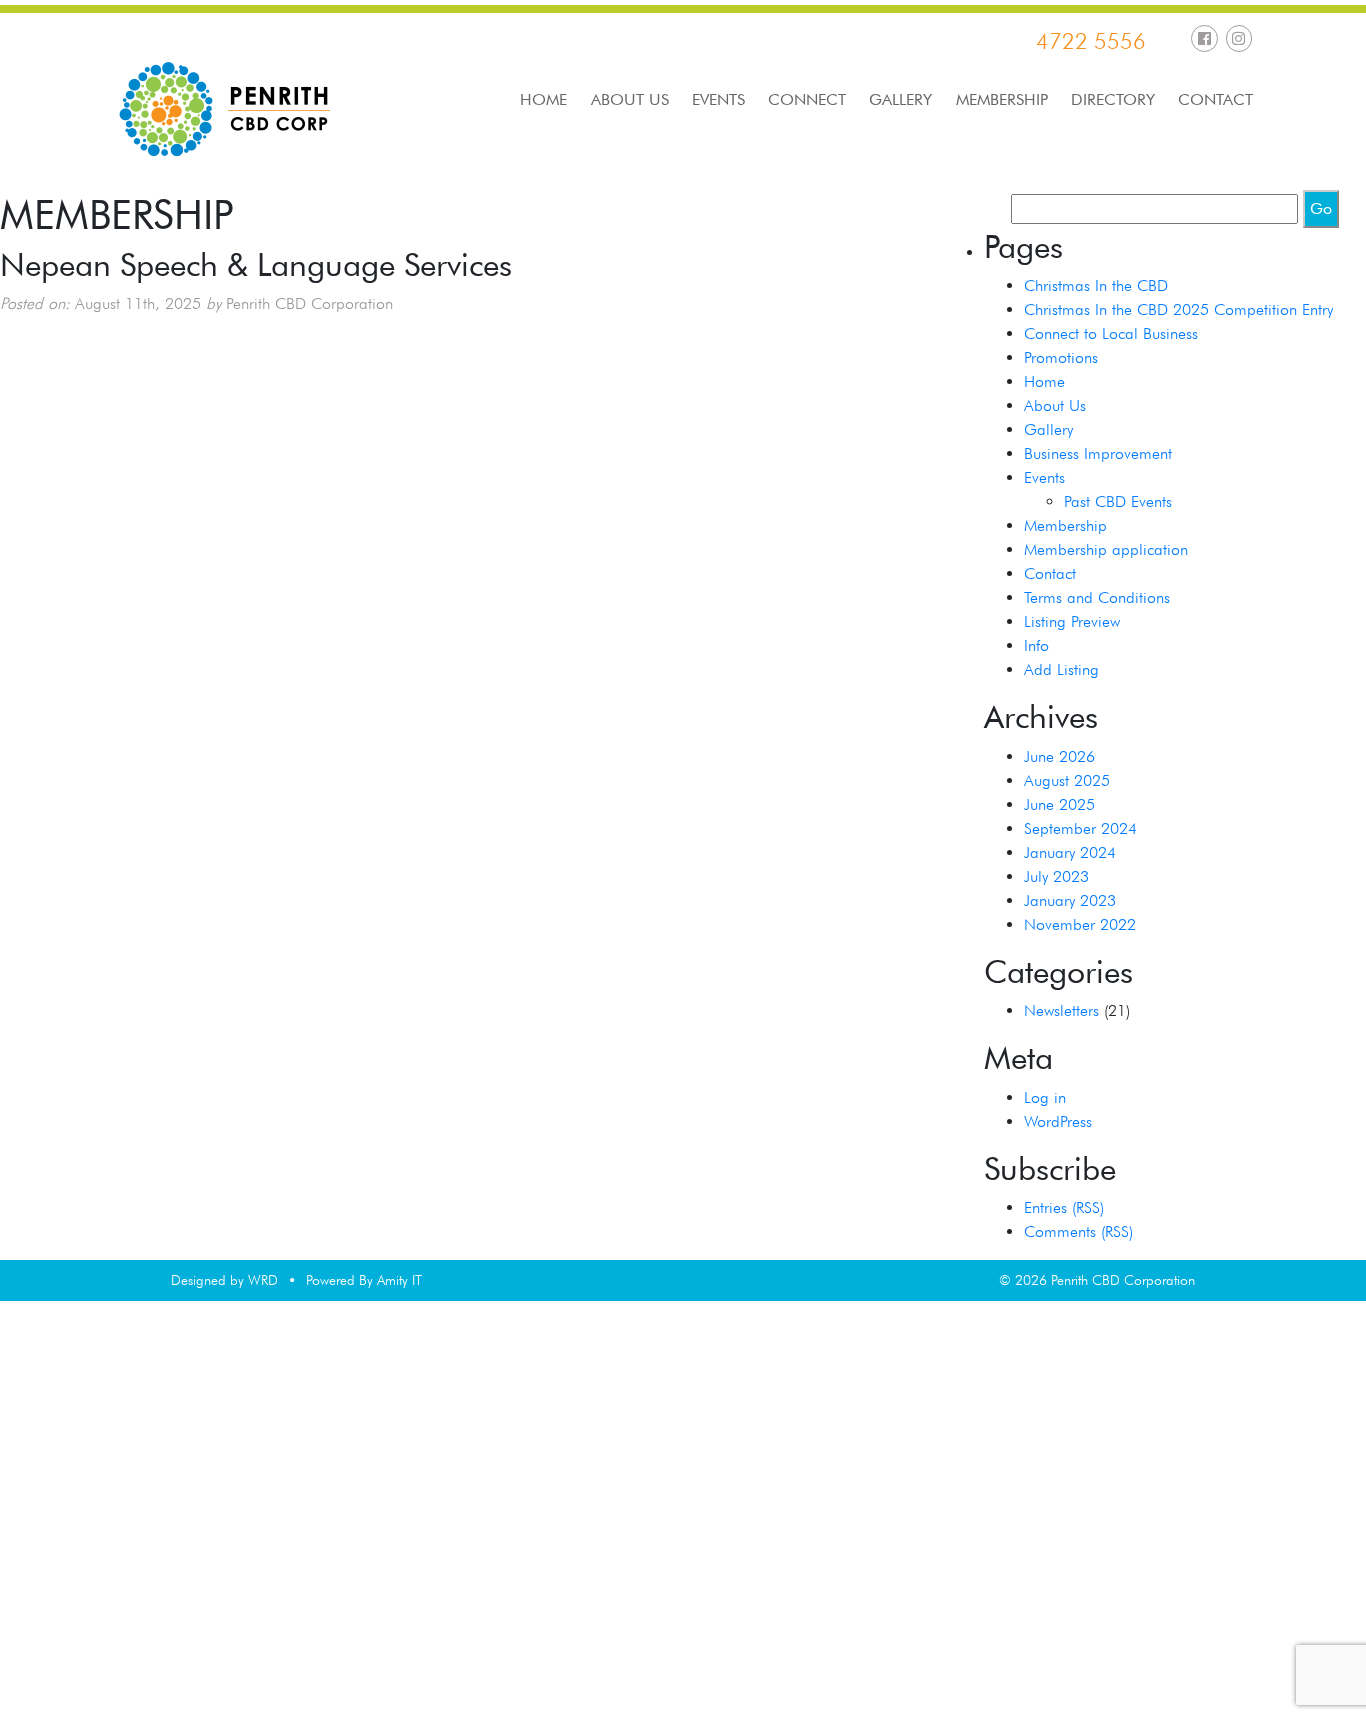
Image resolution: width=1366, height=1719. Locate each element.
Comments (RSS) (1078, 1231)
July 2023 (1056, 876)
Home (543, 100)
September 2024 (1080, 828)
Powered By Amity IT (364, 1280)
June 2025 (1059, 804)
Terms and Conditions (1097, 597)
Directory (1113, 100)
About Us (630, 100)
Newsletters (1061, 1010)
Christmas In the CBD (1096, 285)
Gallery (900, 100)
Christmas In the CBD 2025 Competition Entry (1178, 309)
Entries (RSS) (1064, 1207)
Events (718, 100)
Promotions (1061, 357)
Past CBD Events (1118, 501)
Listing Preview (1072, 621)
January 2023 (1070, 900)
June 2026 (1059, 756)
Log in (1045, 1097)
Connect (807, 100)
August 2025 (1067, 780)
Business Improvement (1098, 453)
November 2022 (1080, 924)
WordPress (1058, 1121)
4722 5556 (1091, 41)
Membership (1002, 100)
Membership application (1106, 549)
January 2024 (1070, 852)
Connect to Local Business (1111, 333)
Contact (1215, 100)
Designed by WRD (224, 1280)
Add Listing (1061, 669)
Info (1036, 645)
